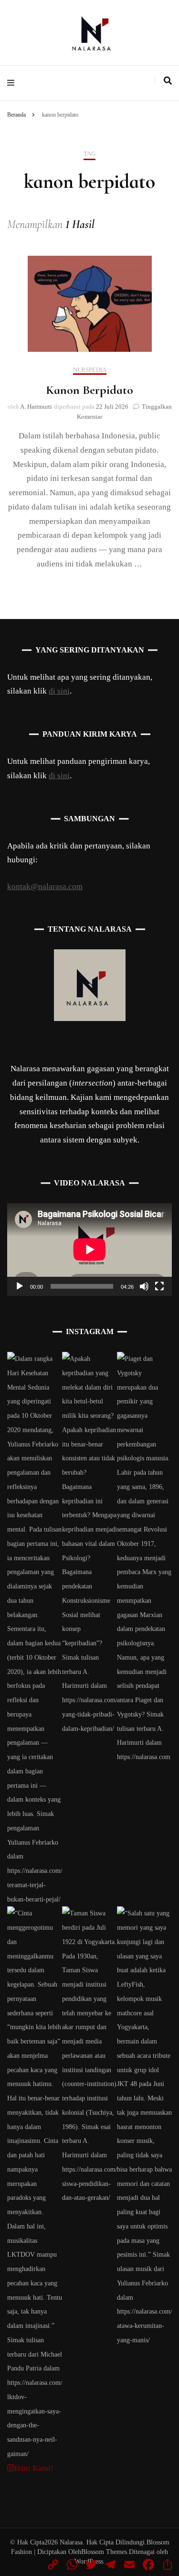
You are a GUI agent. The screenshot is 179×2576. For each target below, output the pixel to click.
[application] (89, 1250)
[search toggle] (168, 81)
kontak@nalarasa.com (45, 886)
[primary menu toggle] (13, 83)
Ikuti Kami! (34, 2468)
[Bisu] (144, 1286)
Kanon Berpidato (89, 390)
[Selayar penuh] (159, 1286)
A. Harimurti (36, 407)
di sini (59, 691)
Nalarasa (71, 2542)
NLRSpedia (90, 370)
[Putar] (20, 1286)
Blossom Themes (104, 2552)
